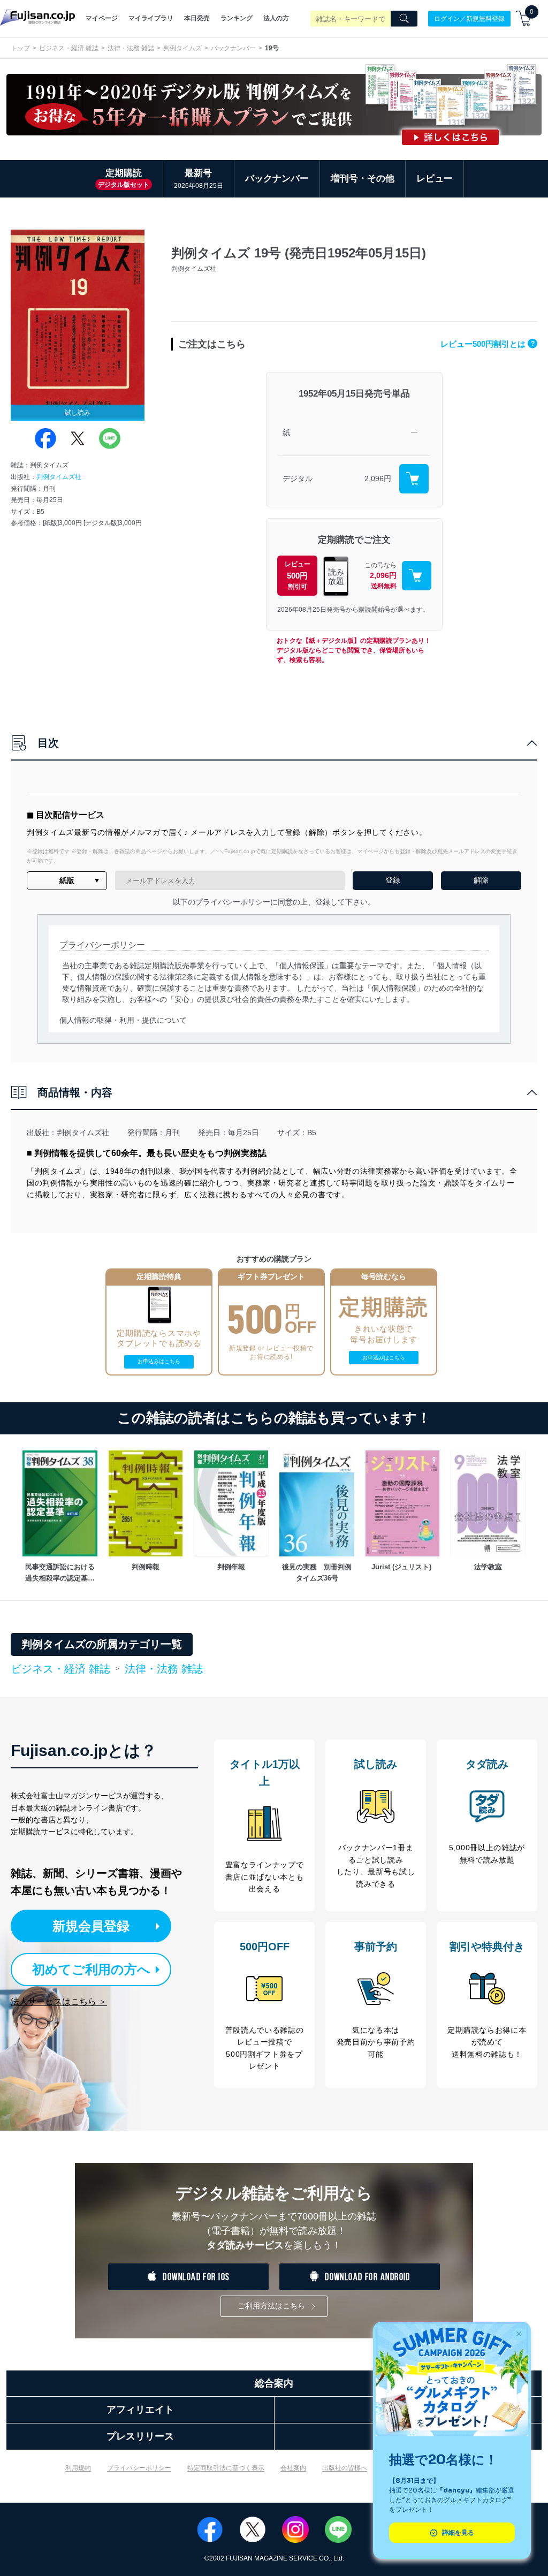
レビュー (435, 178)
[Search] (404, 19)
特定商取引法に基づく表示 (226, 2468)
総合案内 (274, 2383)
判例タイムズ (182, 48)
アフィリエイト (140, 2410)
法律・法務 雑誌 (131, 48)
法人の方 (276, 18)
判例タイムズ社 (59, 477)
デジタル (298, 478)
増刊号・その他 (363, 178)
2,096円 (378, 478)
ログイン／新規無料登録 (469, 18)
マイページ (102, 18)
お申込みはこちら (159, 1361)
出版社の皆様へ (345, 2468)
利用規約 (78, 2468)
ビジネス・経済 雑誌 (69, 48)
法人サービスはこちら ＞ (59, 2001)
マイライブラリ (151, 18)
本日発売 (197, 18)
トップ (20, 48)
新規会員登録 (91, 1926)
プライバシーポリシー (139, 2468)
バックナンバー (233, 48)
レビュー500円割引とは (488, 344)
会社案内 (293, 2468)
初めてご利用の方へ (91, 1969)
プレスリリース (140, 2436)
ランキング (237, 18)
